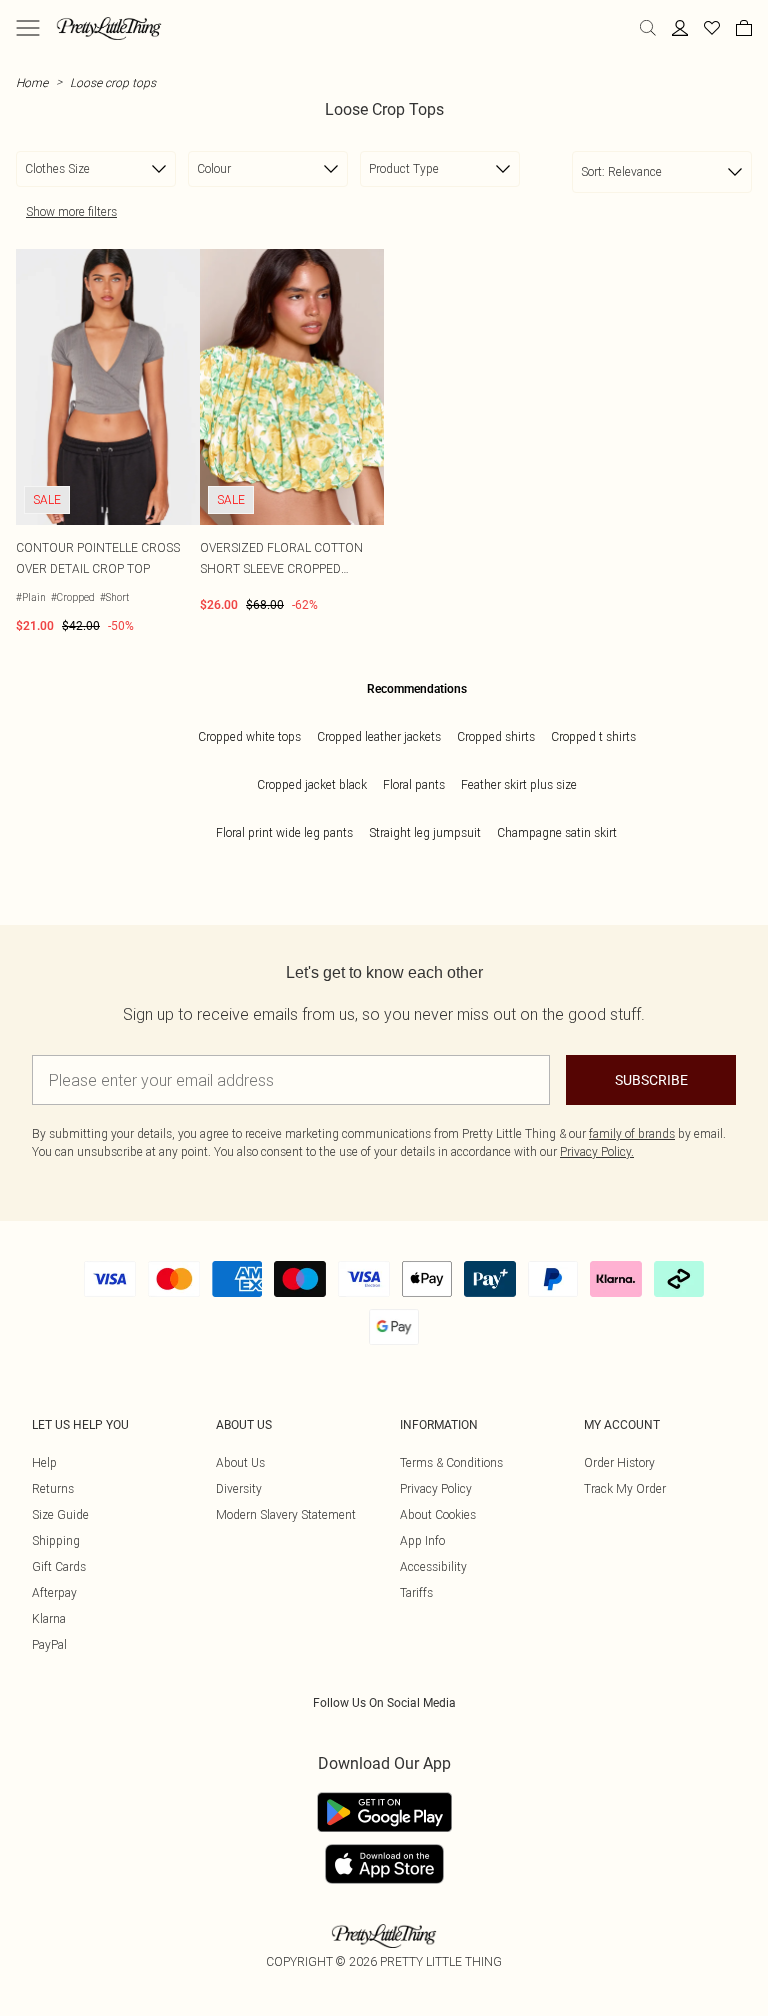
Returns (53, 1488)
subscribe (651, 1080)
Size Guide (60, 1514)
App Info (422, 1540)
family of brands (632, 1133)
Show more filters (71, 211)
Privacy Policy (436, 1488)
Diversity (239, 1488)
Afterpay (54, 1592)
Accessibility (433, 1566)
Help (44, 1462)
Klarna (49, 1618)
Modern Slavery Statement (286, 1514)
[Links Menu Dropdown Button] (28, 28)
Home (32, 82)
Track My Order (625, 1488)
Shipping (56, 1540)
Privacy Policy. (597, 1151)
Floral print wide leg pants (284, 832)
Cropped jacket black (312, 784)
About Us (240, 1462)
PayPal (49, 1644)
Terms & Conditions (451, 1462)
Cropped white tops (249, 736)
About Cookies (438, 1514)
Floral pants (414, 784)
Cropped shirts (496, 736)
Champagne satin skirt (557, 832)
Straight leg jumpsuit (425, 832)
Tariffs (416, 1592)
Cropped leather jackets (379, 736)
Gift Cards (59, 1566)
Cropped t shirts (593, 736)
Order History (619, 1462)
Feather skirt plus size (519, 784)
